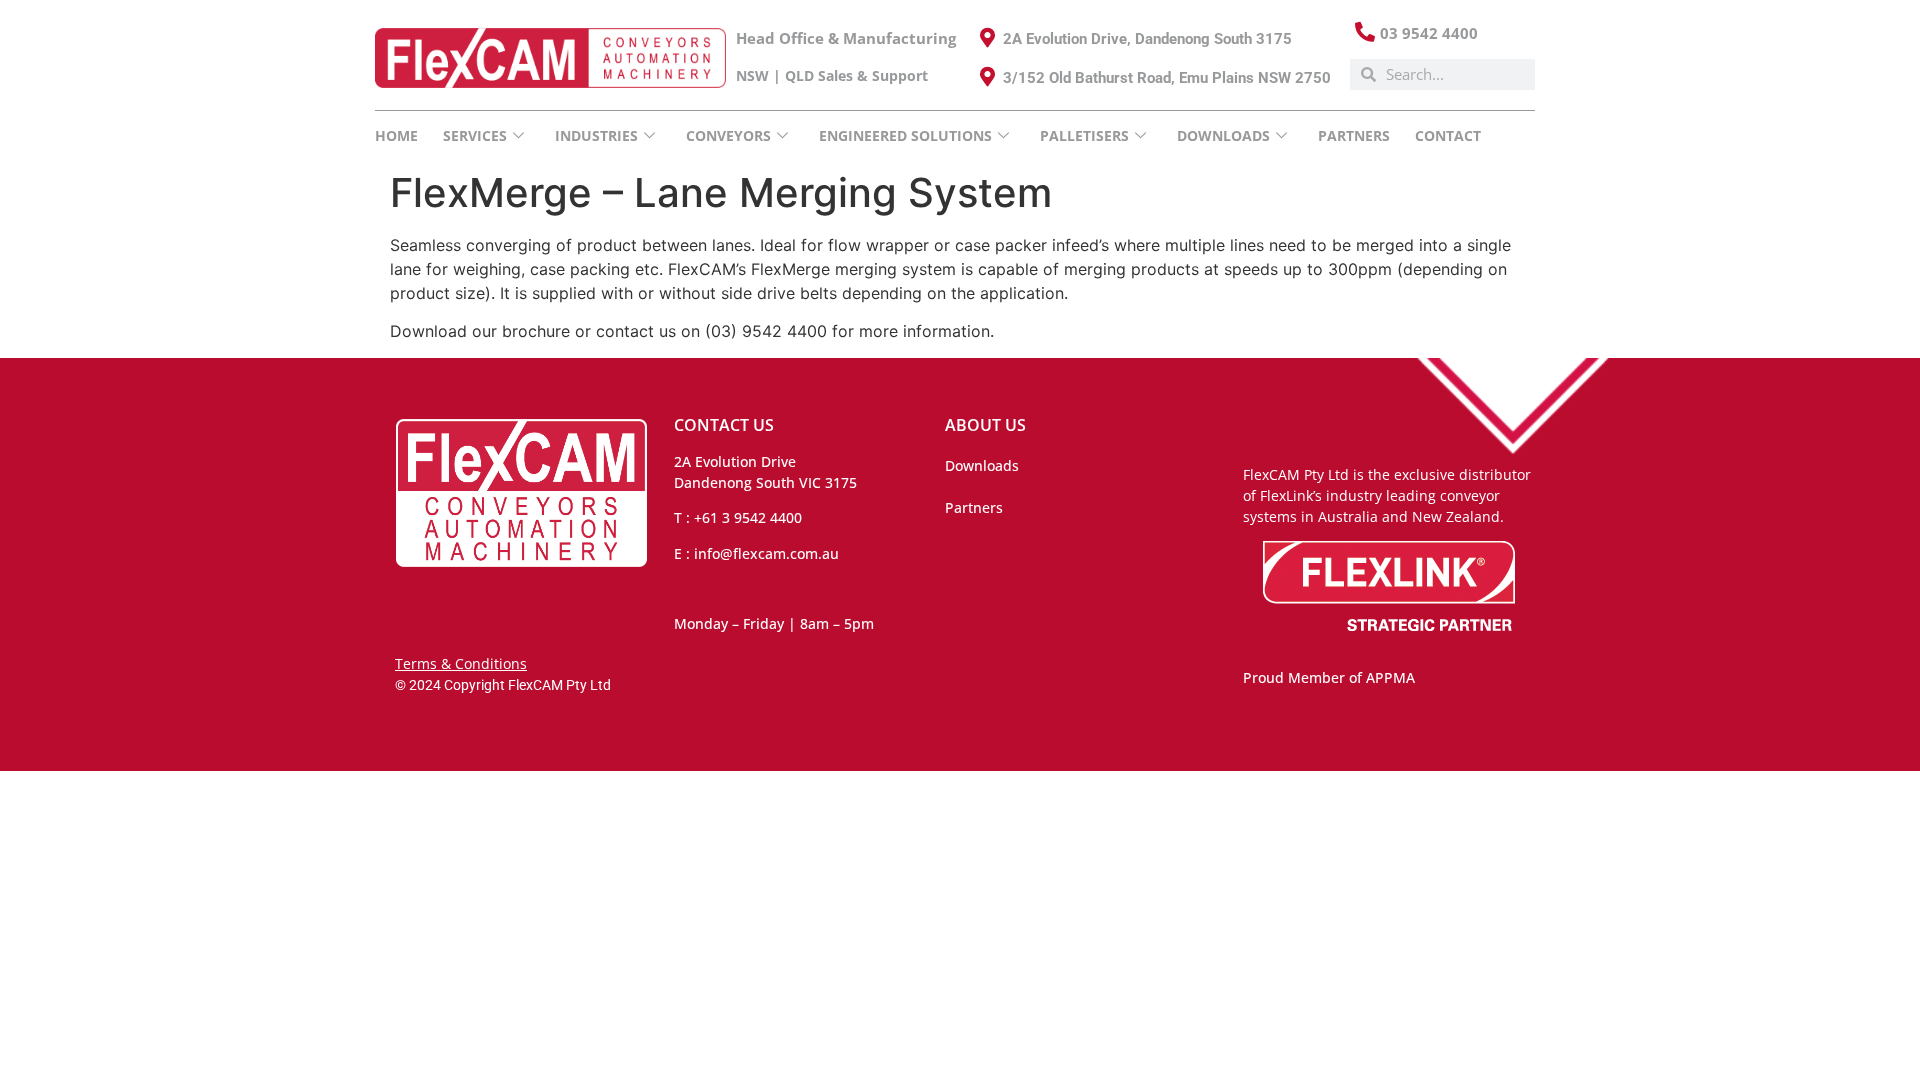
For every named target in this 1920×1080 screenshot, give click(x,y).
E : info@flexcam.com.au (756, 553)
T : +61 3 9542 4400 (738, 517)
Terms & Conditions (461, 663)
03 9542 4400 (1429, 33)
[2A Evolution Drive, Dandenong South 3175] (988, 38)
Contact (1448, 135)
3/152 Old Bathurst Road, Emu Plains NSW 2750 (1167, 78)
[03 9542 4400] (1365, 32)
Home (396, 135)
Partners (1354, 135)
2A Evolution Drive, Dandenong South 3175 (1147, 39)
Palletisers (1084, 135)
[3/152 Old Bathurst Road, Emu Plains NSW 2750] (988, 77)
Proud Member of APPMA (1329, 677)
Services (475, 135)
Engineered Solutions (905, 135)
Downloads (982, 465)
